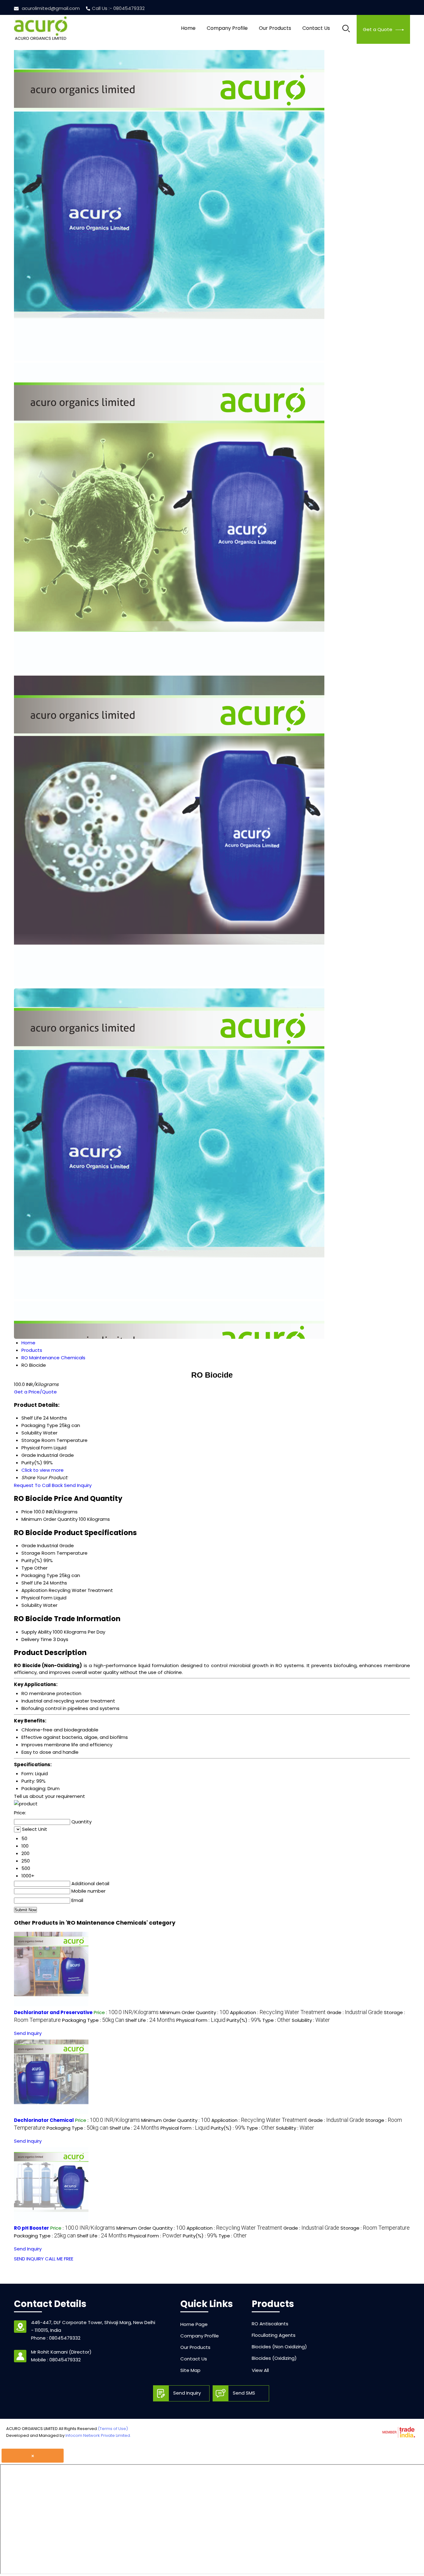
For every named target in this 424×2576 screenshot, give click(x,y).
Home (188, 28)
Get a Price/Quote (35, 1392)
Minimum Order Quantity (50, 1519)
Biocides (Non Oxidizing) (279, 2347)
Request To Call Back (38, 1485)
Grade (29, 1546)
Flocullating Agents (274, 2335)
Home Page (194, 2324)
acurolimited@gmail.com (51, 8)
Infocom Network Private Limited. (98, 2435)
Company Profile (227, 28)
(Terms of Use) (113, 2429)
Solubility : (311, 2020)
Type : (276, 2020)
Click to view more (43, 1470)
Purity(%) (32, 1560)
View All (260, 2370)
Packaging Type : (93, 2020)
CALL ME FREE (59, 2259)
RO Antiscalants (270, 2324)
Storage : (375, 2228)
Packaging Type (40, 1575)
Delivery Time (37, 1639)
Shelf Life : (150, 2020)
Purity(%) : (244, 2020)
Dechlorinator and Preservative (53, 2012)
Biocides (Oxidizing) (274, 2358)
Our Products (275, 28)
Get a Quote (378, 29)
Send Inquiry (78, 1485)
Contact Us (316, 28)
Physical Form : (201, 2020)
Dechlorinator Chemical (44, 2120)
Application (34, 1590)
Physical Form (37, 1598)
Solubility (32, 1605)
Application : (278, 2012)
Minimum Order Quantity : (194, 2012)
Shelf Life (32, 1583)
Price (27, 1512)
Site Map (190, 2370)
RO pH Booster (32, 2228)
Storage (31, 1553)
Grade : (355, 2012)
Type (27, 1568)
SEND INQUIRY (29, 2259)
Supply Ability (36, 1632)
